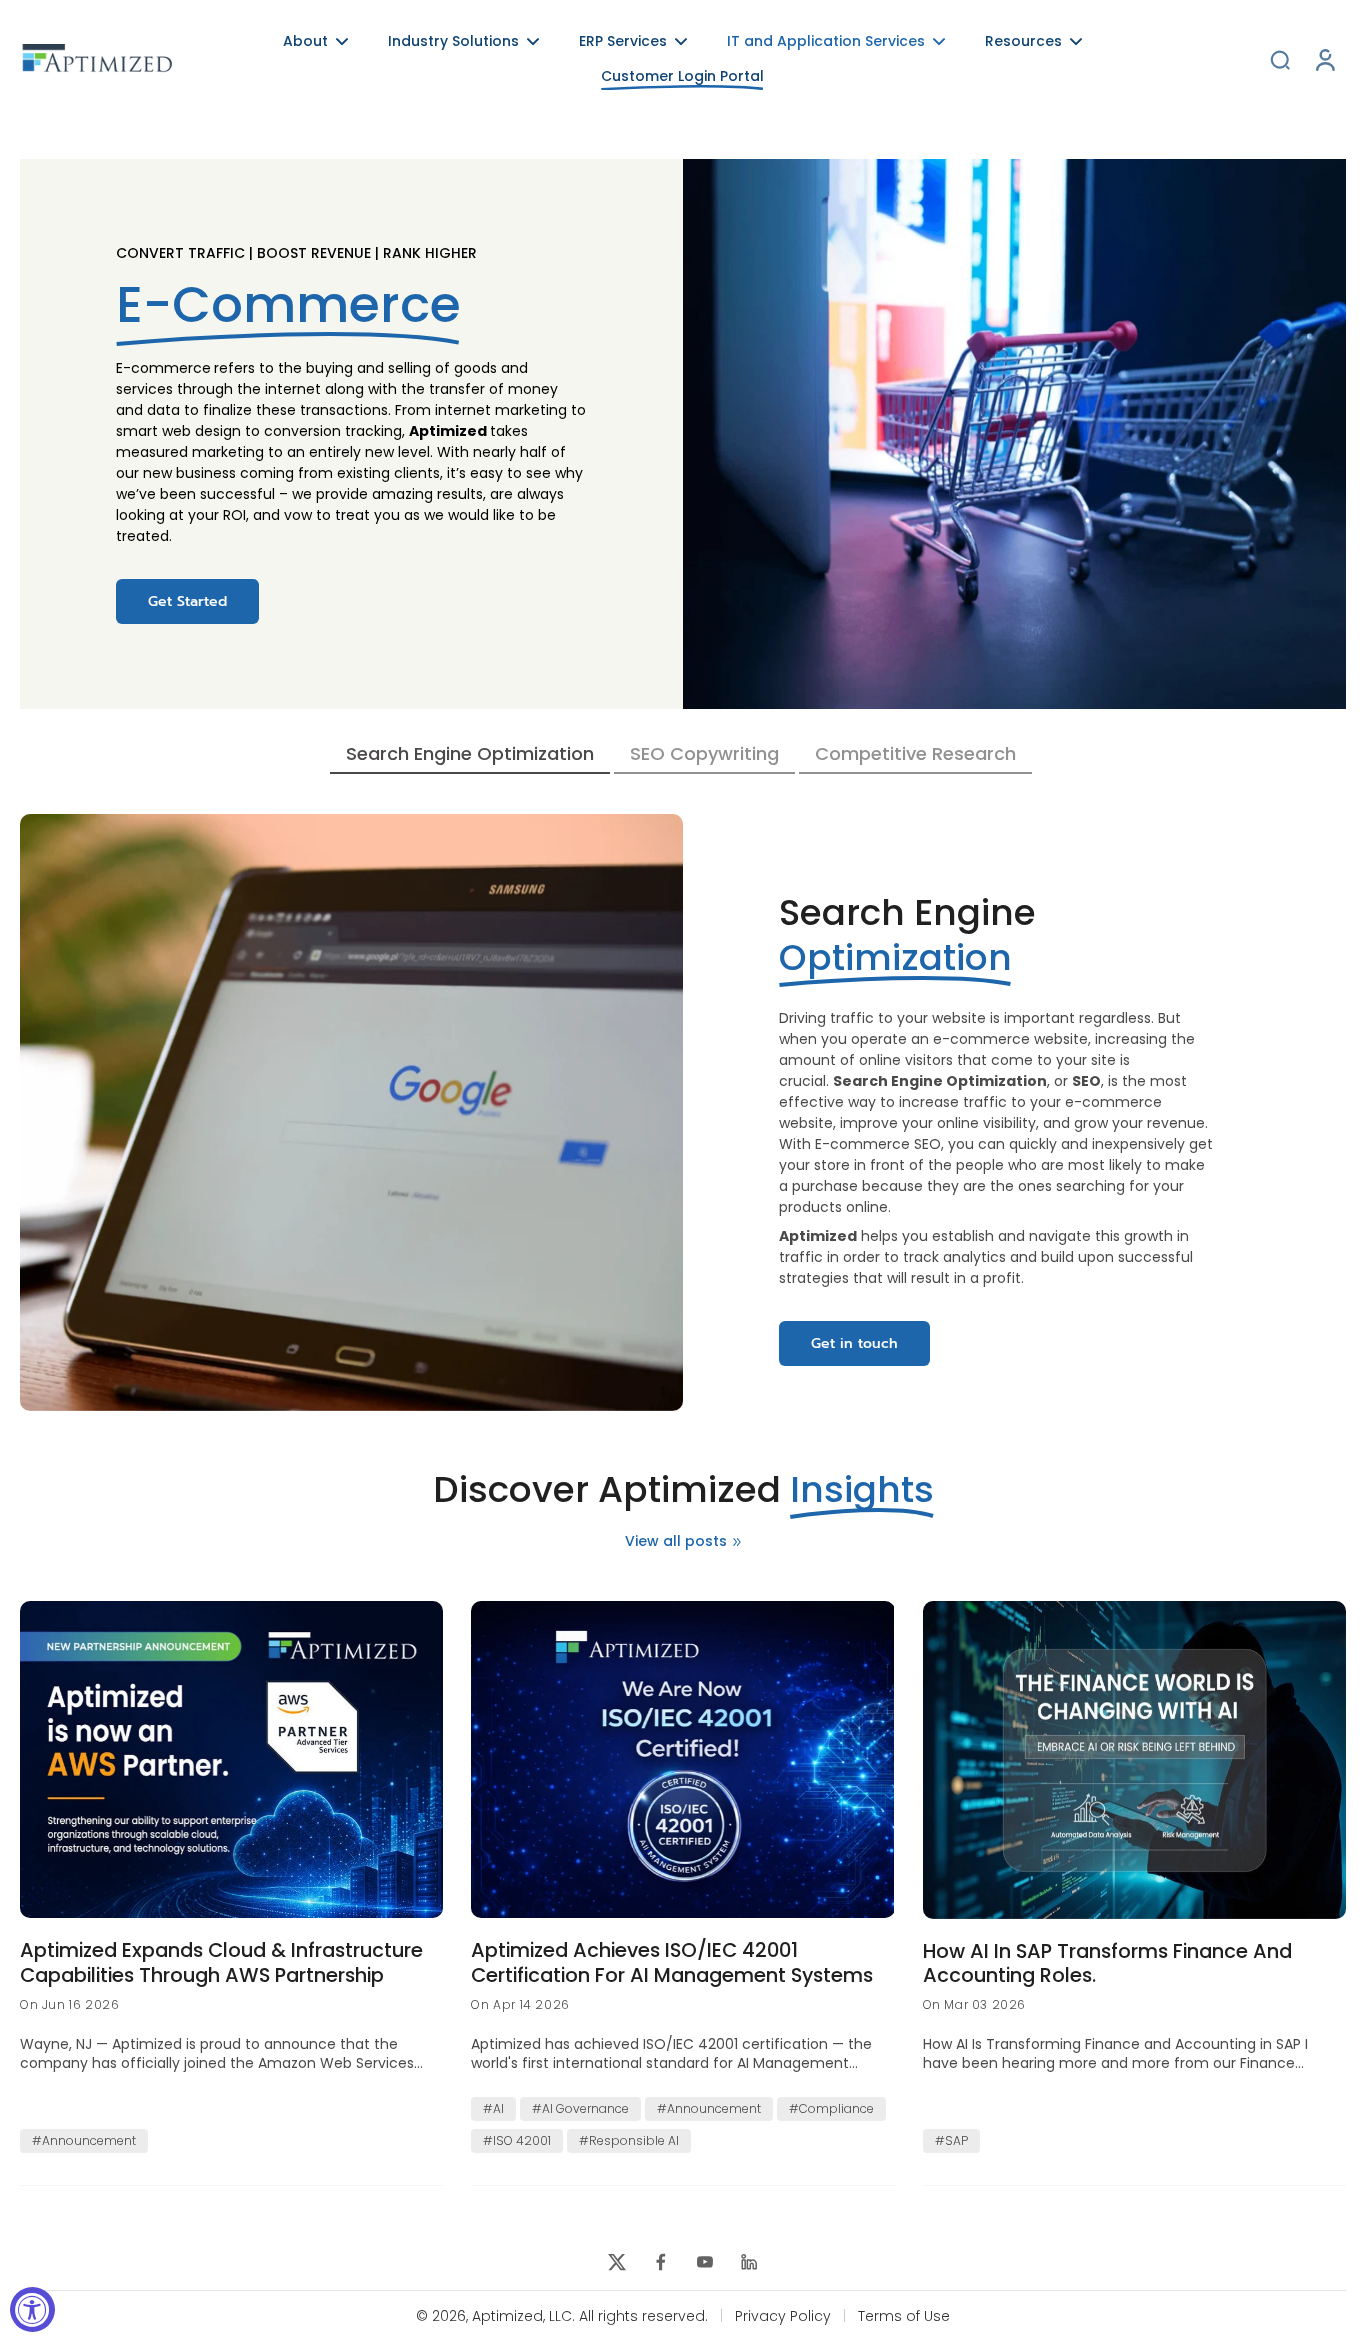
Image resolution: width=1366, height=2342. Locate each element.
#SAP (951, 2140)
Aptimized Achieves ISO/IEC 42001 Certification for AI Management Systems (672, 1962)
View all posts (676, 1541)
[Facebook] (661, 2262)
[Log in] (1324, 59)
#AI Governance (580, 2108)
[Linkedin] (749, 2262)
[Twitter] (617, 2262)
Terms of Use (904, 2316)
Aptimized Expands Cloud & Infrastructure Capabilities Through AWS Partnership (221, 1962)
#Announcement (84, 2140)
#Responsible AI (629, 2140)
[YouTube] (705, 2262)
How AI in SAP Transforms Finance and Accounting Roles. (1107, 1963)
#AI (493, 2108)
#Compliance (831, 2108)
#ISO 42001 (517, 2140)
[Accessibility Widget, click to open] (32, 2309)
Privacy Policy (783, 2316)
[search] (1280, 59)
